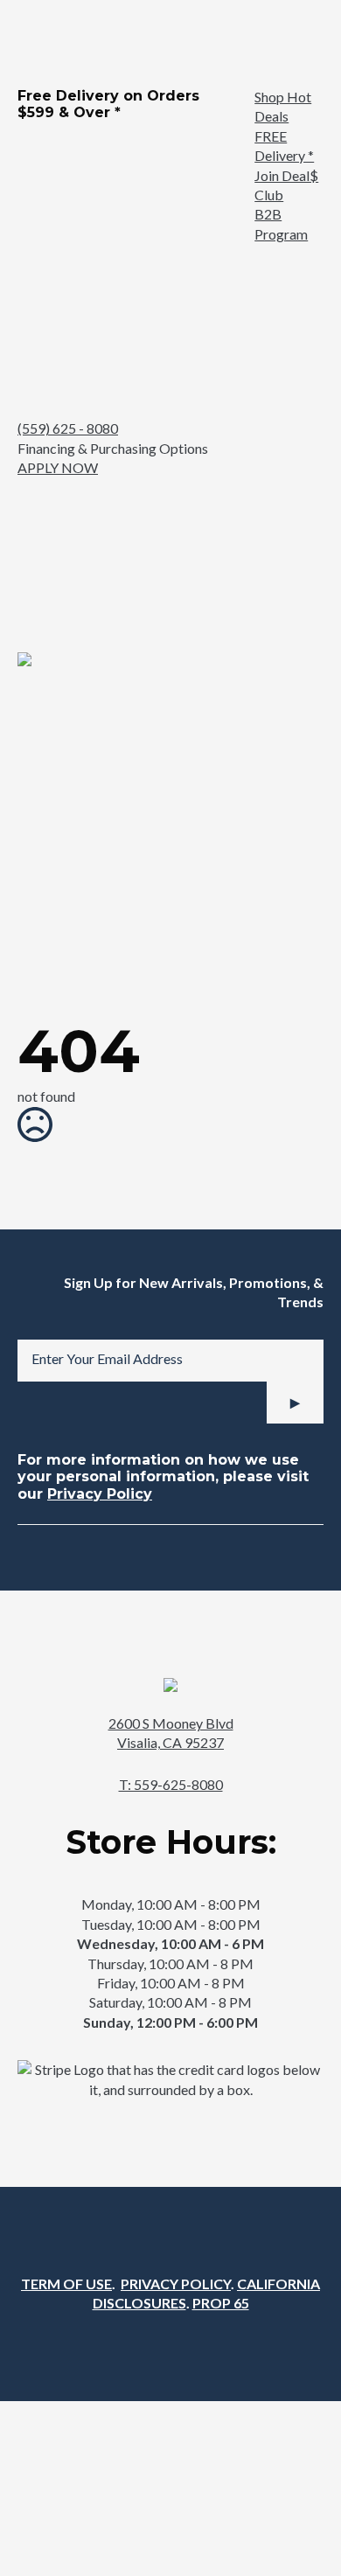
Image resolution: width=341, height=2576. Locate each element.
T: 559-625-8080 (171, 1784)
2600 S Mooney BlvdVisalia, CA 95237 (171, 1733)
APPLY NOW (58, 467)
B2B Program (281, 223)
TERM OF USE (66, 2284)
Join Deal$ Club (286, 185)
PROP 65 (221, 2303)
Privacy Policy (100, 1494)
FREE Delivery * (284, 146)
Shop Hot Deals (283, 106)
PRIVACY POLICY (176, 2284)
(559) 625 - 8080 (68, 428)
